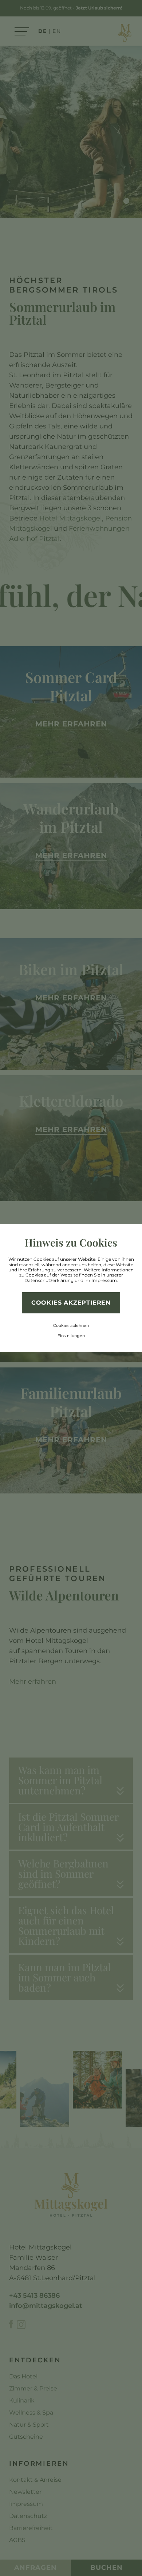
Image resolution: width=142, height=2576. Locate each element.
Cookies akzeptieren (71, 1303)
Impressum (104, 1280)
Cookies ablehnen (71, 1325)
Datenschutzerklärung (49, 1280)
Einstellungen (71, 1336)
